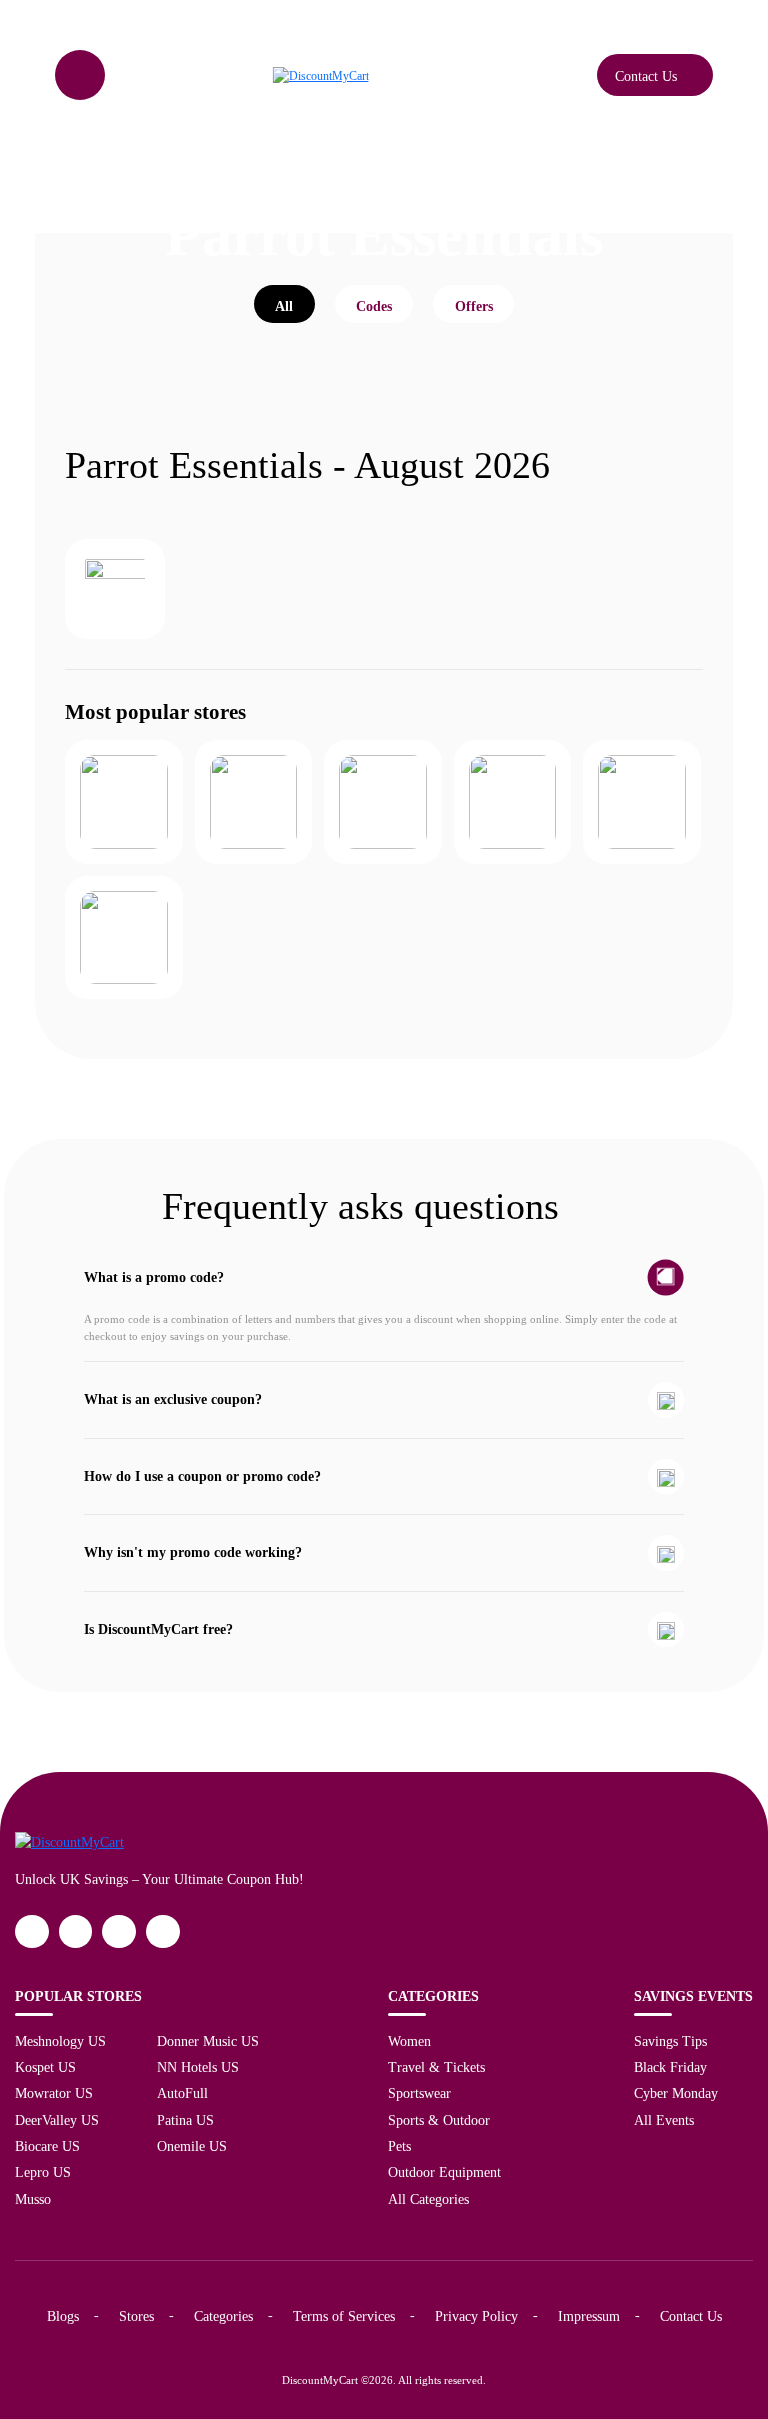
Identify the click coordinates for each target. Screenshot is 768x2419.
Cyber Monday (676, 2093)
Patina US (185, 2120)
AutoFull (182, 2093)
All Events (664, 2120)
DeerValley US (57, 2120)
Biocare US (47, 2146)
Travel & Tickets (436, 2067)
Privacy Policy (476, 2316)
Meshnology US (60, 2041)
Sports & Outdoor (439, 2120)
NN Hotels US (198, 2067)
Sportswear (419, 2093)
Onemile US (192, 2146)
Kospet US (45, 2067)
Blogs (63, 2316)
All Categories (428, 2199)
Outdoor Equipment (444, 2172)
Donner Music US (208, 2041)
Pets (399, 2146)
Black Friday (670, 2067)
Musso (33, 2199)
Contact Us (691, 2316)
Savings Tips (670, 2041)
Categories (223, 2316)
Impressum (589, 2316)
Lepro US (43, 2172)
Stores (136, 2316)
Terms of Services (344, 2316)
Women (409, 2041)
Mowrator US (54, 2093)
